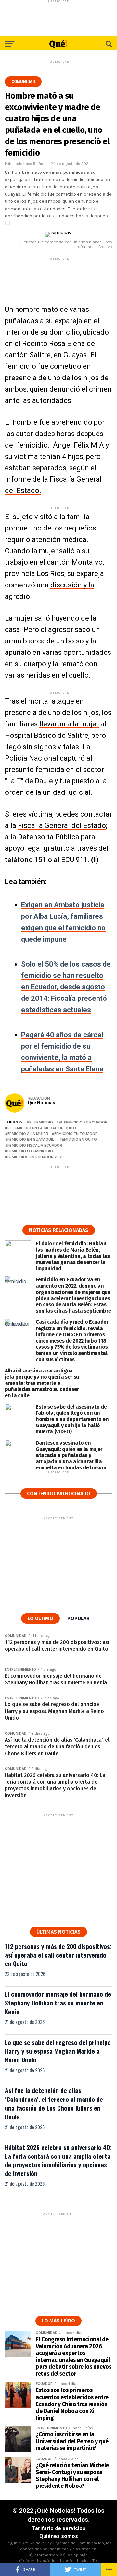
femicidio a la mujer (28, 1134)
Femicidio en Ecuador (76, 1134)
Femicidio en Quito (78, 1140)
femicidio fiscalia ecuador (35, 1145)
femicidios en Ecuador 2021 (36, 1157)
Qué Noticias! (42, 1103)
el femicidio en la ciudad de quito (42, 1128)
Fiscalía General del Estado (62, 826)
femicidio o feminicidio (30, 1151)
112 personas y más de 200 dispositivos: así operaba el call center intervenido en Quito (58, 1955)
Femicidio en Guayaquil (31, 1140)
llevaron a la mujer (69, 724)
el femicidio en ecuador (83, 1122)
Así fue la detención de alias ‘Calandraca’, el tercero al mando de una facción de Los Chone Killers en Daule (54, 2103)
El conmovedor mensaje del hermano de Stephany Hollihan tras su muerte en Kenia (58, 2003)
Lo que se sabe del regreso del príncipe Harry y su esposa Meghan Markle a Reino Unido (58, 2051)
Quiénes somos (59, 2536)
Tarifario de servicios (59, 2528)
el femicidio (41, 1122)
